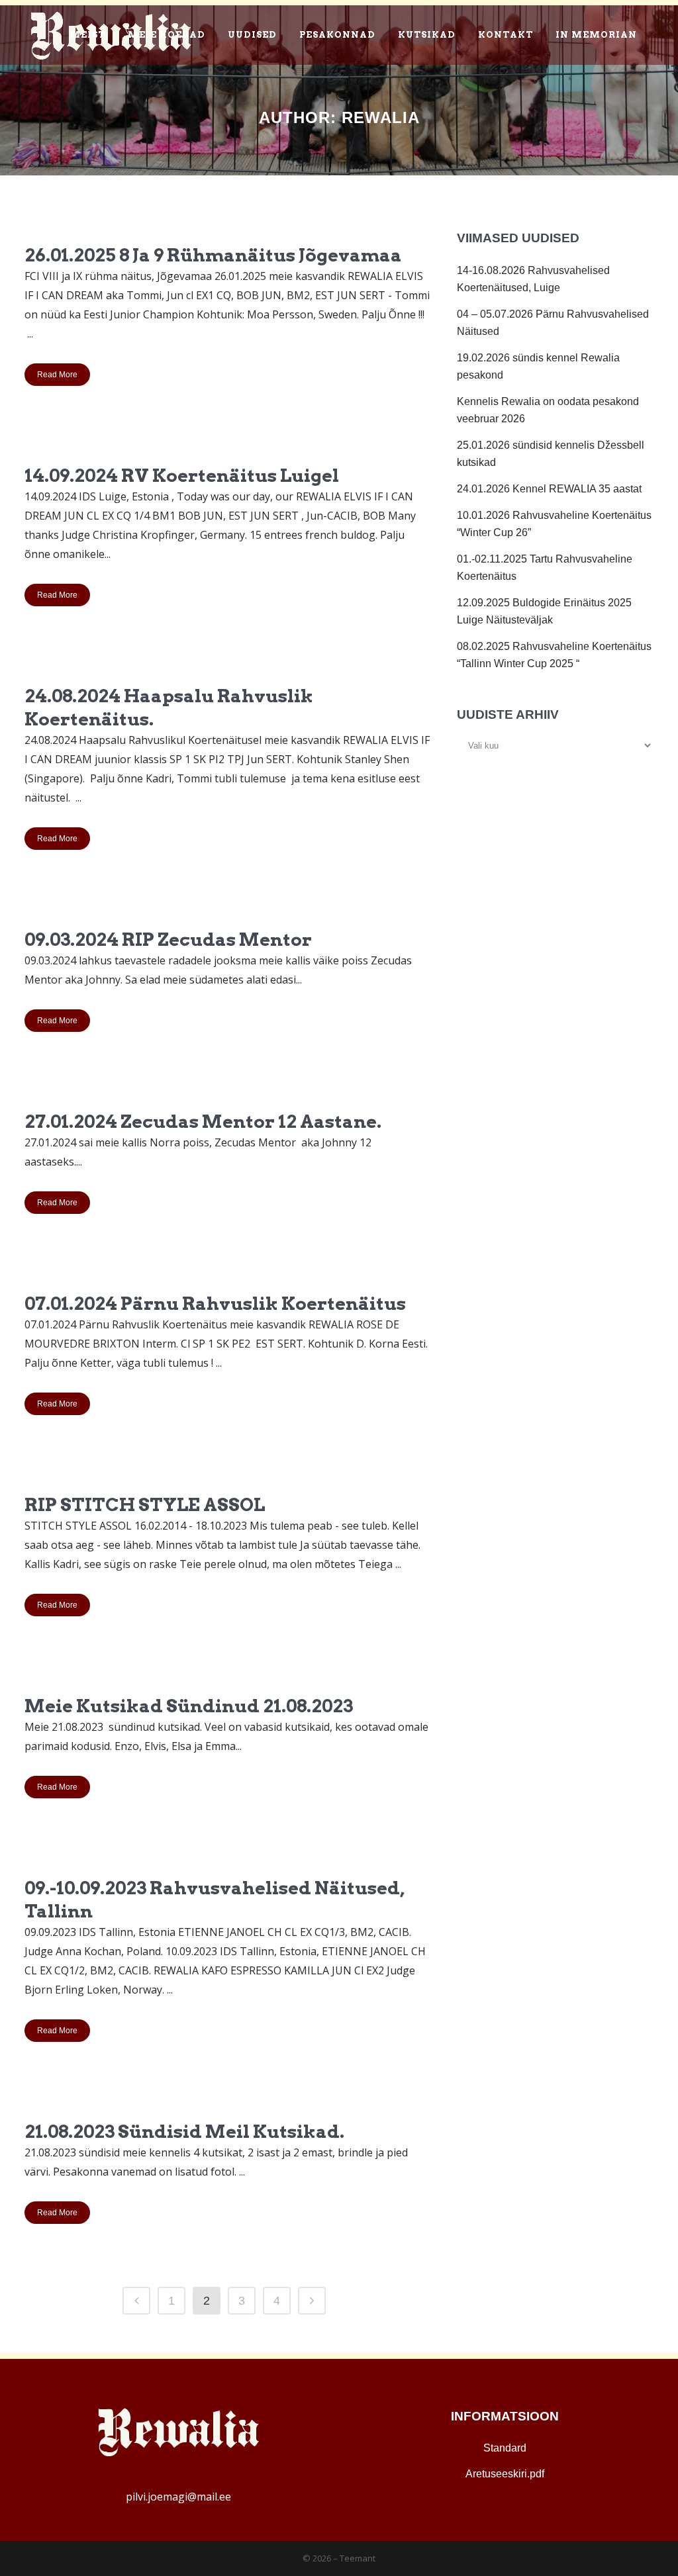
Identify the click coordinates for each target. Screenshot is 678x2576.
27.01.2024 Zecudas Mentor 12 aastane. (203, 1122)
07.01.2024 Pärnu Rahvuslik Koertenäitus (215, 1304)
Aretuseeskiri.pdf (505, 2474)
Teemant (358, 2558)
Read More (57, 375)
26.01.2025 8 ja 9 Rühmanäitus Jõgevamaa (213, 255)
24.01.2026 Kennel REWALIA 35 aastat (549, 489)
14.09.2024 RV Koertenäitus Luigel (182, 476)
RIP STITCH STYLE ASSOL (145, 1505)
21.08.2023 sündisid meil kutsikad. (184, 2132)
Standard (505, 2448)
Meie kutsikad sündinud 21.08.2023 (189, 1706)
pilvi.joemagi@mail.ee (178, 2497)
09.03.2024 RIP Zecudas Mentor (168, 940)
